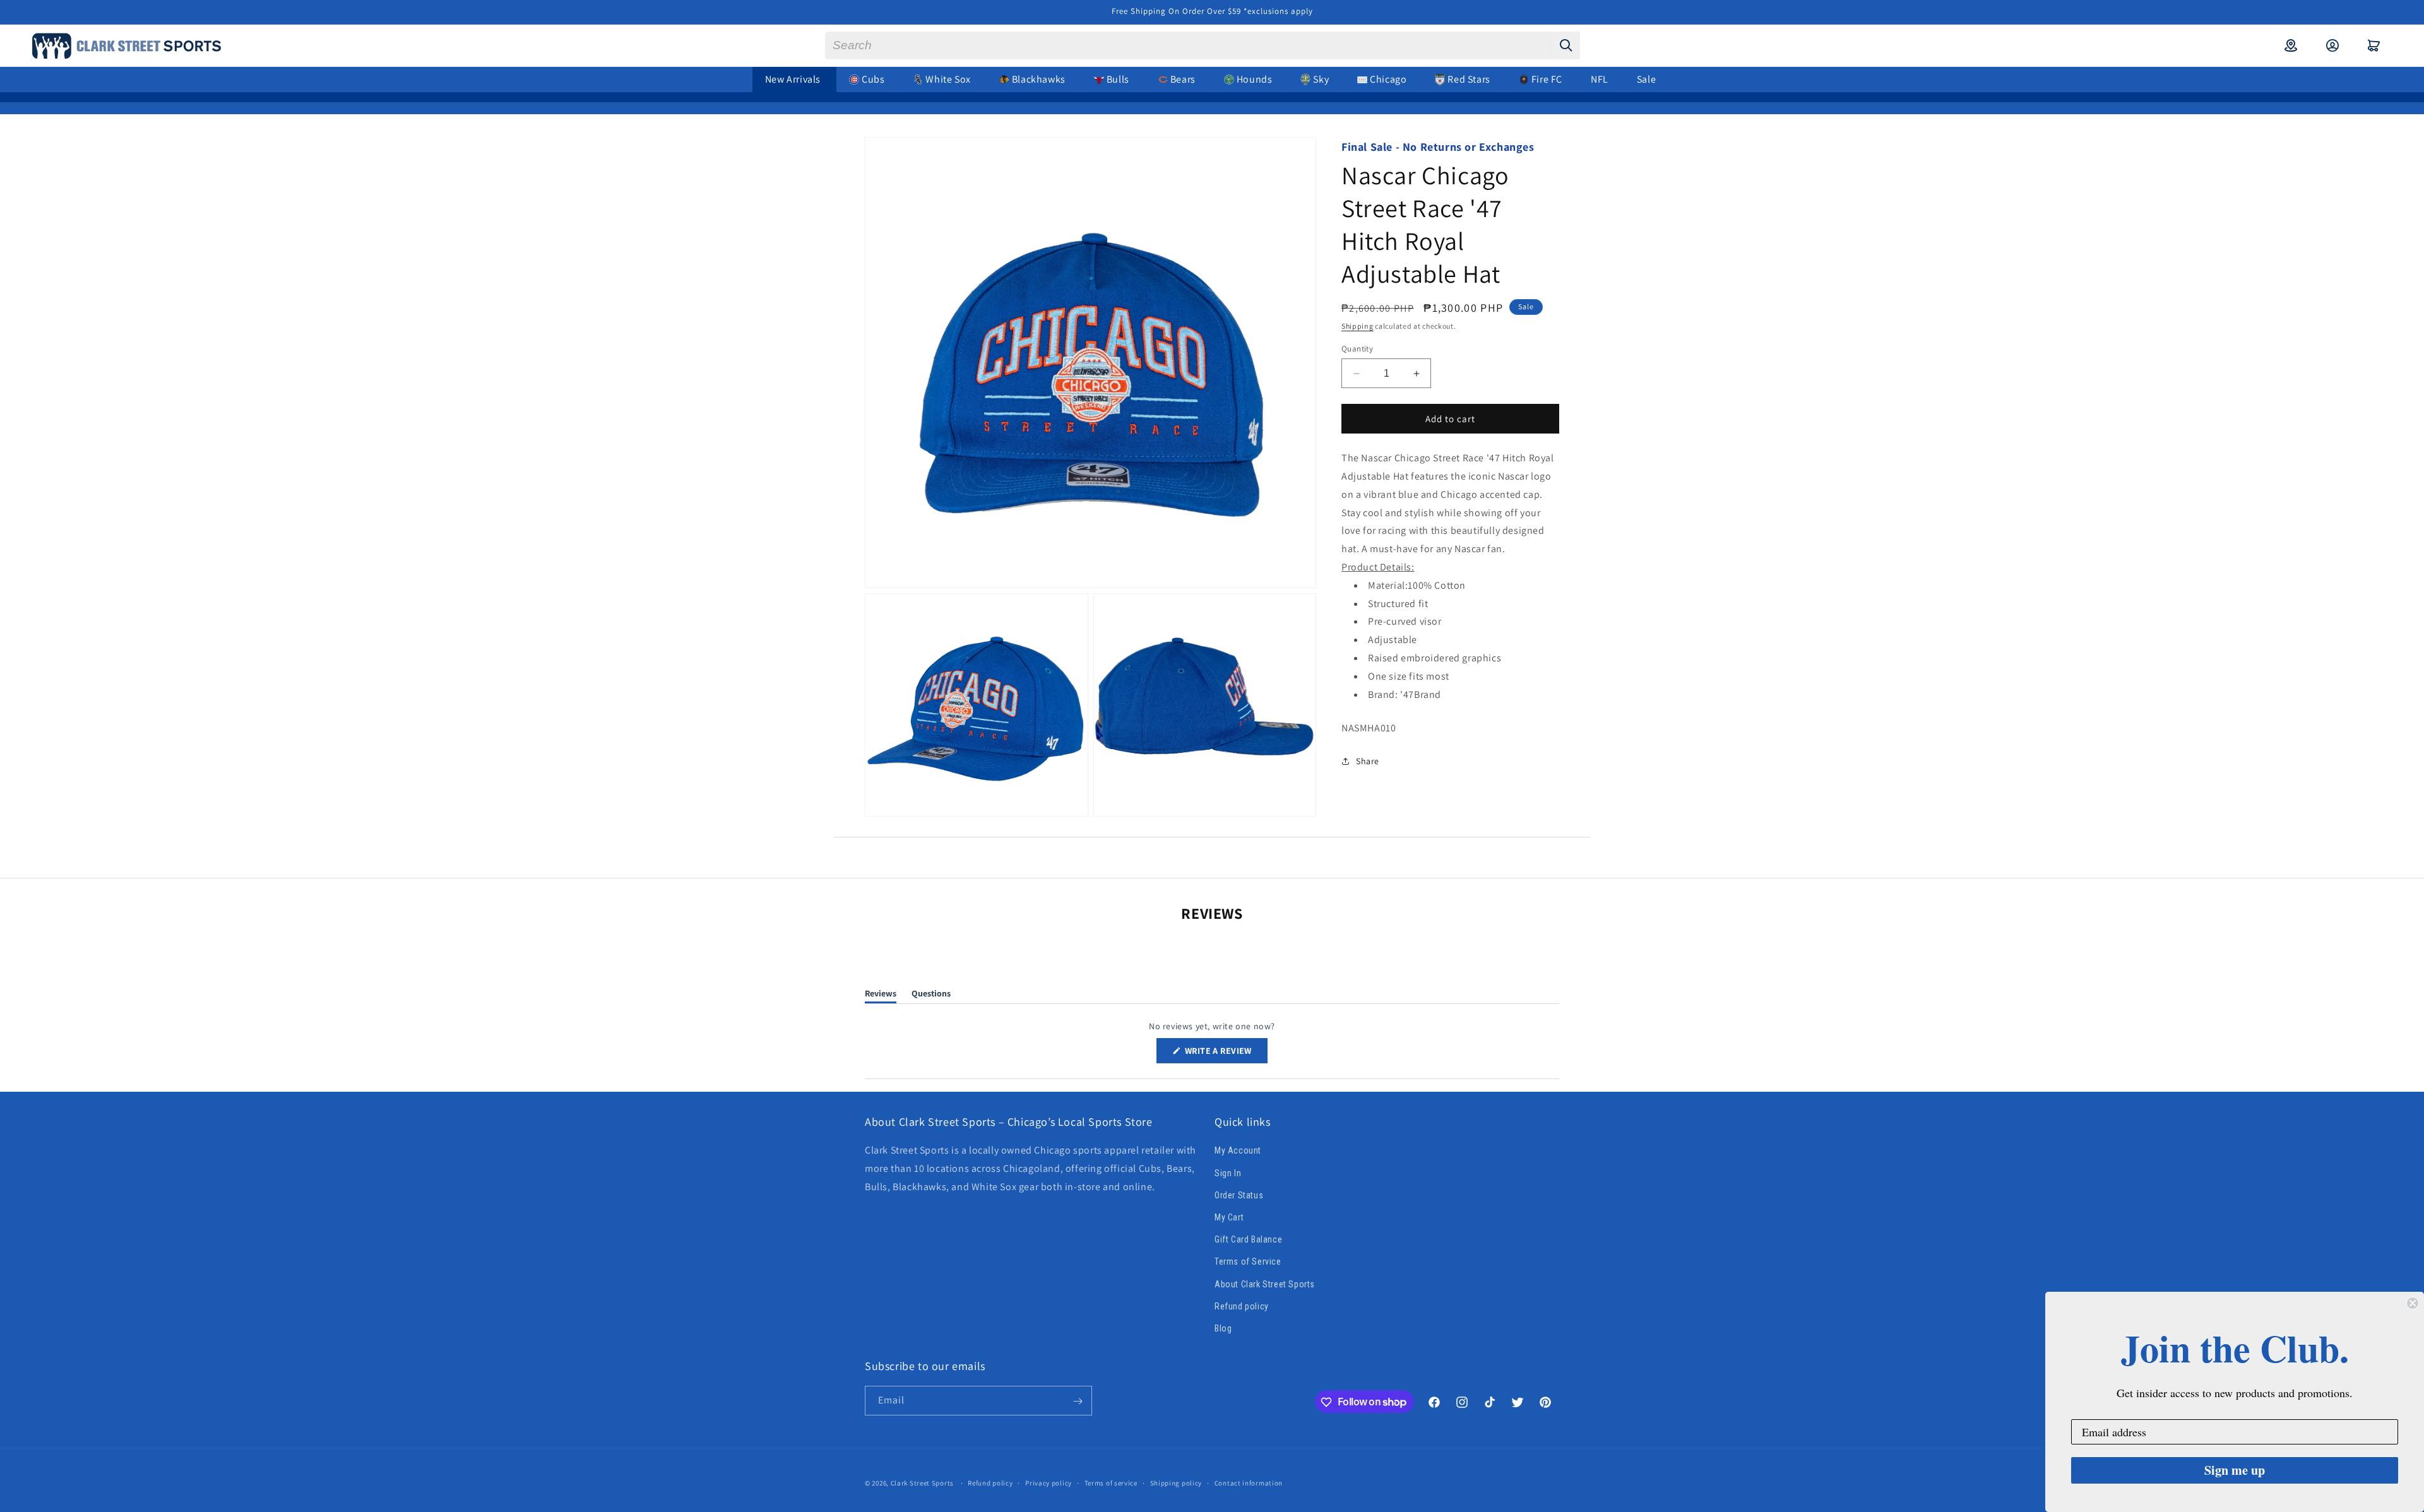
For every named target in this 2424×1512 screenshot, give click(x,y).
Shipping (1358, 326)
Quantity (1357, 349)
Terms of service (1111, 1482)
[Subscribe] (1078, 1401)
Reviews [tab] (881, 995)
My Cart (1229, 1217)
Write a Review (1225, 1054)
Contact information (1249, 1482)
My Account (1238, 1151)
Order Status (1239, 1195)
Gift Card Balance (1248, 1239)
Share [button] (1368, 761)
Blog (1223, 1328)
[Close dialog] (2413, 1303)
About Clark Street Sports (1265, 1284)
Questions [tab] (931, 995)
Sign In (1228, 1173)
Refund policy (1242, 1306)
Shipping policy (1176, 1482)
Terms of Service (1248, 1261)
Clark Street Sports (922, 1483)
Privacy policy (1049, 1482)
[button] (2374, 45)
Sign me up (2235, 1470)
